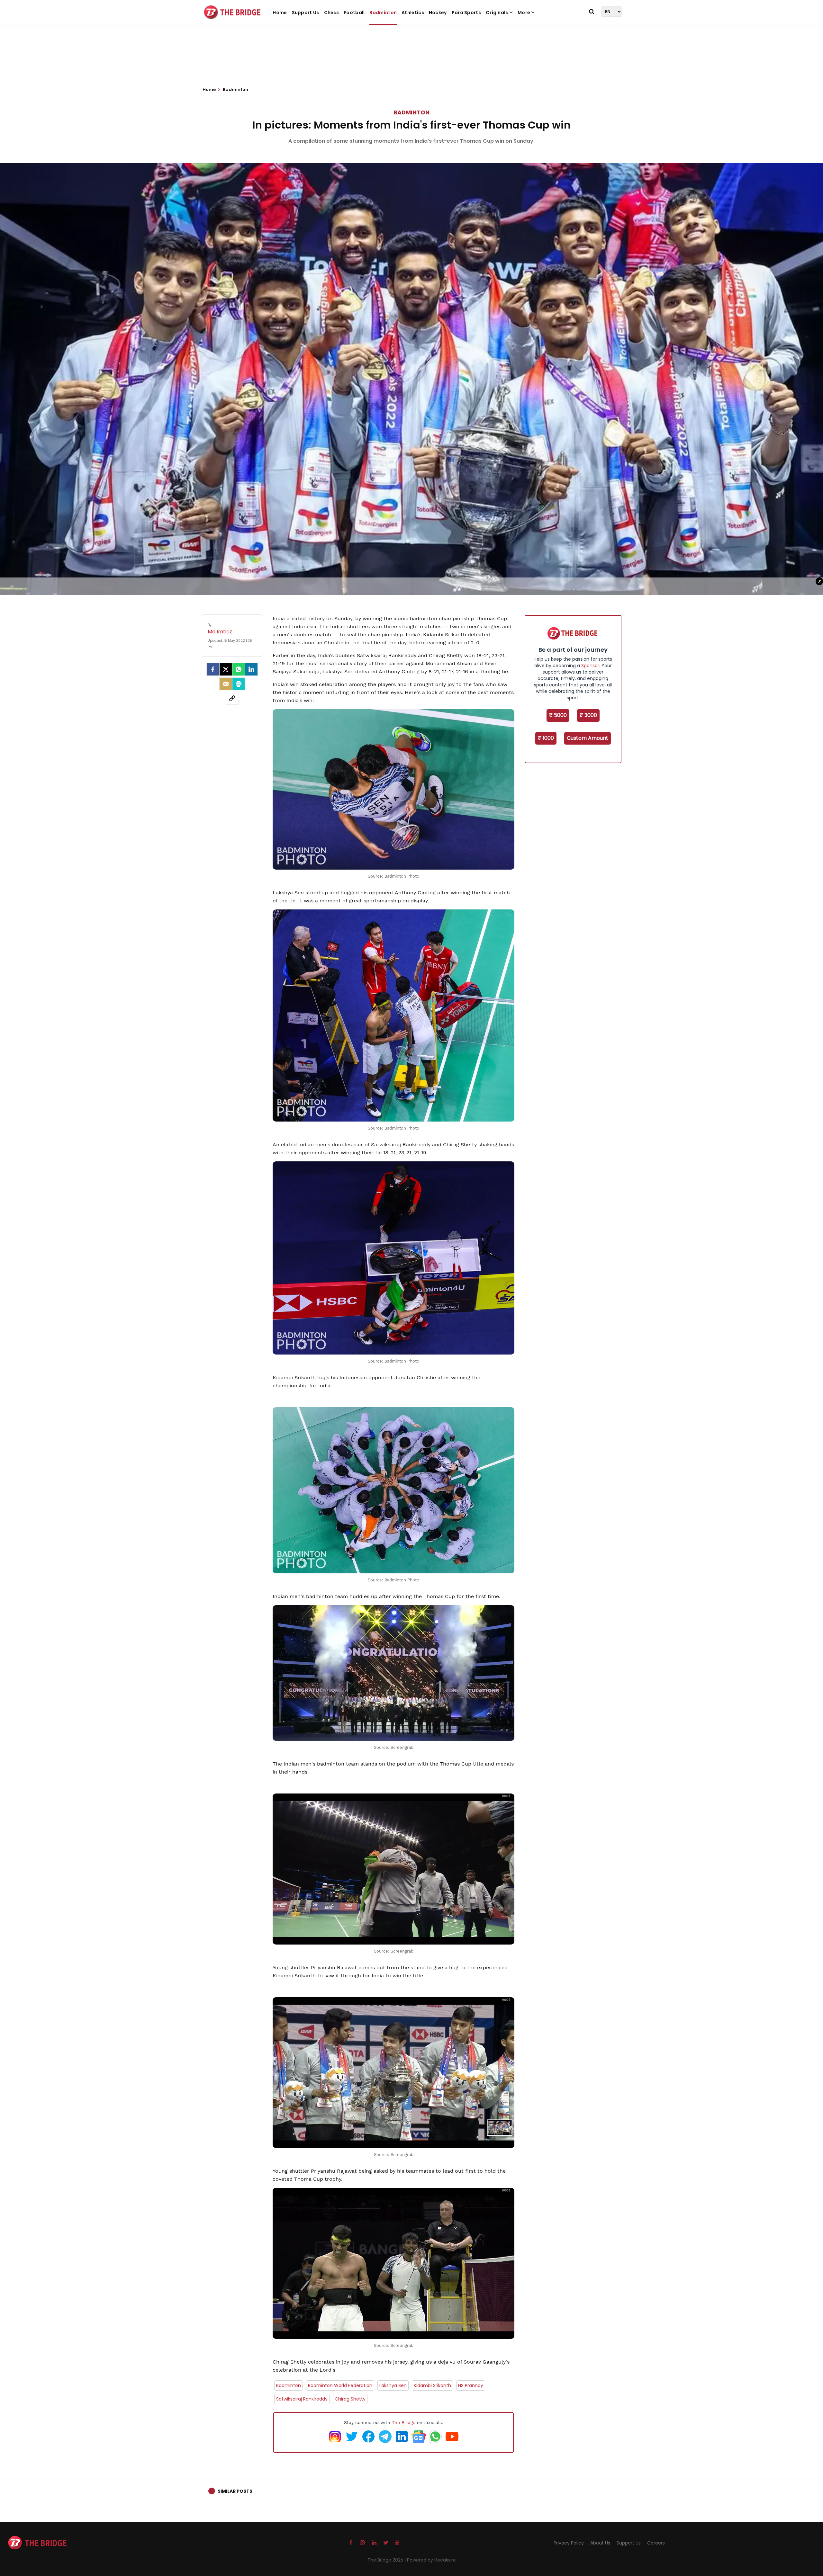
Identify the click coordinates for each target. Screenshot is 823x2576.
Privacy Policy (569, 2543)
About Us (600, 2543)
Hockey (438, 13)
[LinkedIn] (251, 669)
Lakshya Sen (393, 2385)
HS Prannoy (471, 2385)
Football (354, 13)
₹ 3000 (588, 715)
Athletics (413, 13)
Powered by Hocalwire (431, 2560)
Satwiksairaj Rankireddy (302, 2399)
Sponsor (590, 666)
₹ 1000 (546, 738)
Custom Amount (588, 738)
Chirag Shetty (350, 2399)
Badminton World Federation (340, 2385)
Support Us (306, 13)
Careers (656, 2543)
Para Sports (466, 13)
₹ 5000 (558, 715)
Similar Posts (235, 2491)
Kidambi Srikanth (432, 2385)
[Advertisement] (411, 61)
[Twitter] (226, 669)
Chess (332, 13)
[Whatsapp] (239, 669)
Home (280, 13)
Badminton (383, 13)
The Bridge (404, 2422)
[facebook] (213, 669)
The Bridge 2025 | (387, 2560)
